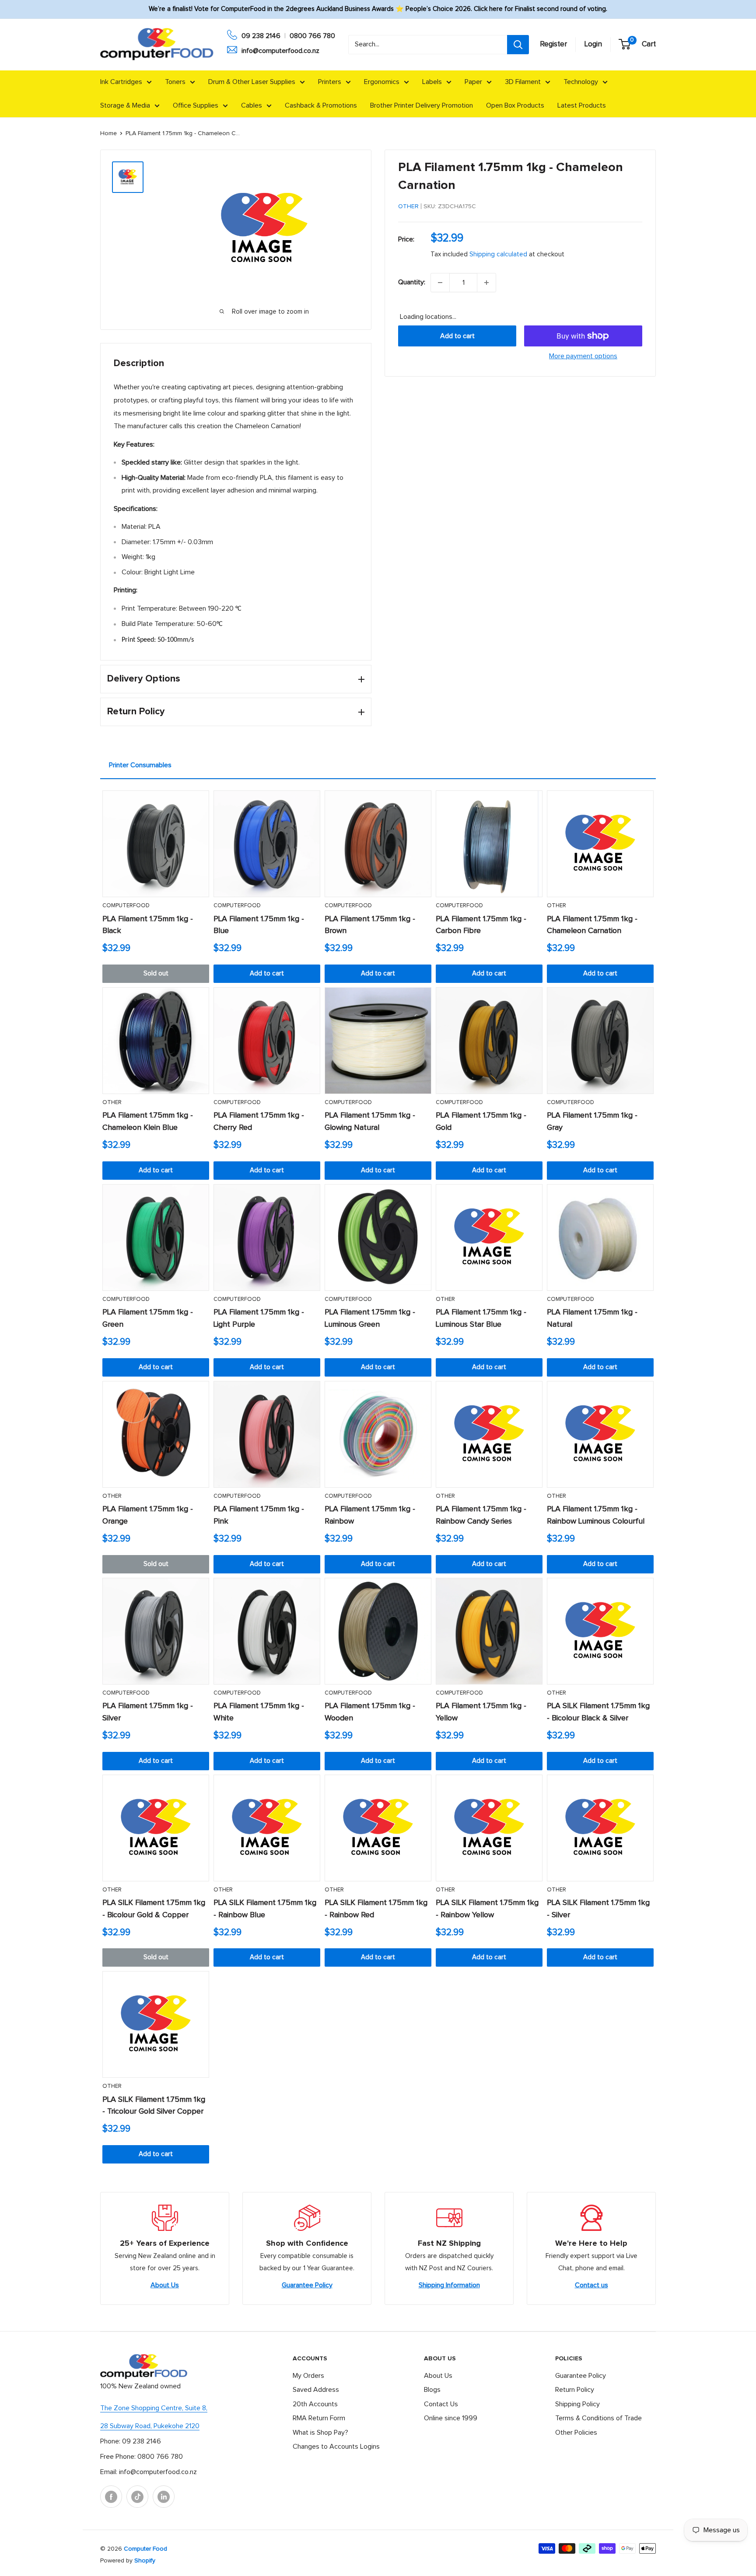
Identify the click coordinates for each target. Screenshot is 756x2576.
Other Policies (576, 2433)
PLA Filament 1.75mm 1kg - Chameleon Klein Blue (148, 1122)
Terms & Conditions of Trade (598, 2418)
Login (593, 44)
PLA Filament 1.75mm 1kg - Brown (370, 925)
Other (408, 206)
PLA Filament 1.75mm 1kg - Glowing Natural (370, 1122)
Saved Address (316, 2390)
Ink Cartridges (121, 82)
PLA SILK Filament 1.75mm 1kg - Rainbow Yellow (487, 1909)
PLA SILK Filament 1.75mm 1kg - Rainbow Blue (265, 1909)
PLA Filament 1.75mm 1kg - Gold (481, 1122)
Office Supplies (196, 105)
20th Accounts (315, 2404)
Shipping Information (449, 2285)
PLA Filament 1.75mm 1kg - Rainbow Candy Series (481, 1515)
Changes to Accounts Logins (336, 2447)
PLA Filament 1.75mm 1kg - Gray (592, 1122)
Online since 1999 (451, 2418)
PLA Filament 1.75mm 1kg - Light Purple (259, 1318)
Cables (252, 105)
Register (553, 44)
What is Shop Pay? (320, 2433)
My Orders (308, 2376)
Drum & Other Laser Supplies (252, 82)
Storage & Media (125, 105)
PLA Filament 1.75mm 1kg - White (259, 1712)
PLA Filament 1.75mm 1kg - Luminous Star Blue (481, 1318)
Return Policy (575, 2390)
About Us (165, 2285)
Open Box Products (515, 105)
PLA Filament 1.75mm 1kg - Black (148, 925)
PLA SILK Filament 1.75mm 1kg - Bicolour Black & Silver (598, 1712)
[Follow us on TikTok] (137, 2497)
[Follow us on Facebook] (111, 2497)
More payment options (583, 356)
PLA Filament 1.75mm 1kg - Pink (259, 1515)
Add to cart (457, 336)
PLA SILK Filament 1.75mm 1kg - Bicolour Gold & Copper (154, 1909)
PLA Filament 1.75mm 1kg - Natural (592, 1318)
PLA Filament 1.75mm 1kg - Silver (148, 1712)
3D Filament (523, 82)
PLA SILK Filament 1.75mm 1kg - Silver (598, 1909)
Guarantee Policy (307, 2285)
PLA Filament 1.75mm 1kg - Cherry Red (259, 1122)
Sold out (156, 973)
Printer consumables (140, 765)
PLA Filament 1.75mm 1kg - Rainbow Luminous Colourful (596, 1515)
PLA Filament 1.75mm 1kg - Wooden (370, 1712)
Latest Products (582, 105)
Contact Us (441, 2404)
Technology (581, 82)
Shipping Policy (577, 2404)
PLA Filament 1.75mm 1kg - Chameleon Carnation (592, 925)
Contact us (591, 2285)
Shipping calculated (498, 254)
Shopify (145, 2561)
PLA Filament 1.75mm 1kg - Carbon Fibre (481, 925)
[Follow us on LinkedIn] (164, 2497)
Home (108, 133)
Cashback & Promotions (321, 105)
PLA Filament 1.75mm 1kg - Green (148, 1318)
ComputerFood (126, 906)
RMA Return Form (319, 2418)
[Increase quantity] (486, 283)
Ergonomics (382, 82)
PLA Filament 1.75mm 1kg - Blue (259, 925)
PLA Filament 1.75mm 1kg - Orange (148, 1515)
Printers (330, 82)
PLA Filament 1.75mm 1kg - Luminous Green (370, 1318)
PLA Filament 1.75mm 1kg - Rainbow (370, 1515)
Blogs (432, 2390)
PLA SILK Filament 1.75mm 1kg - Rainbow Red (376, 1909)
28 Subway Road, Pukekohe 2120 (150, 2426)
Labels (432, 82)
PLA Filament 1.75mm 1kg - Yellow (481, 1712)
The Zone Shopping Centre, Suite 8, (154, 2408)
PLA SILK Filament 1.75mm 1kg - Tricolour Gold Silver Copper (154, 2106)
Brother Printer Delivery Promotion (422, 105)
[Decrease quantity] (440, 283)
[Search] (518, 45)
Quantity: (412, 282)
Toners (175, 82)
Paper (473, 82)
